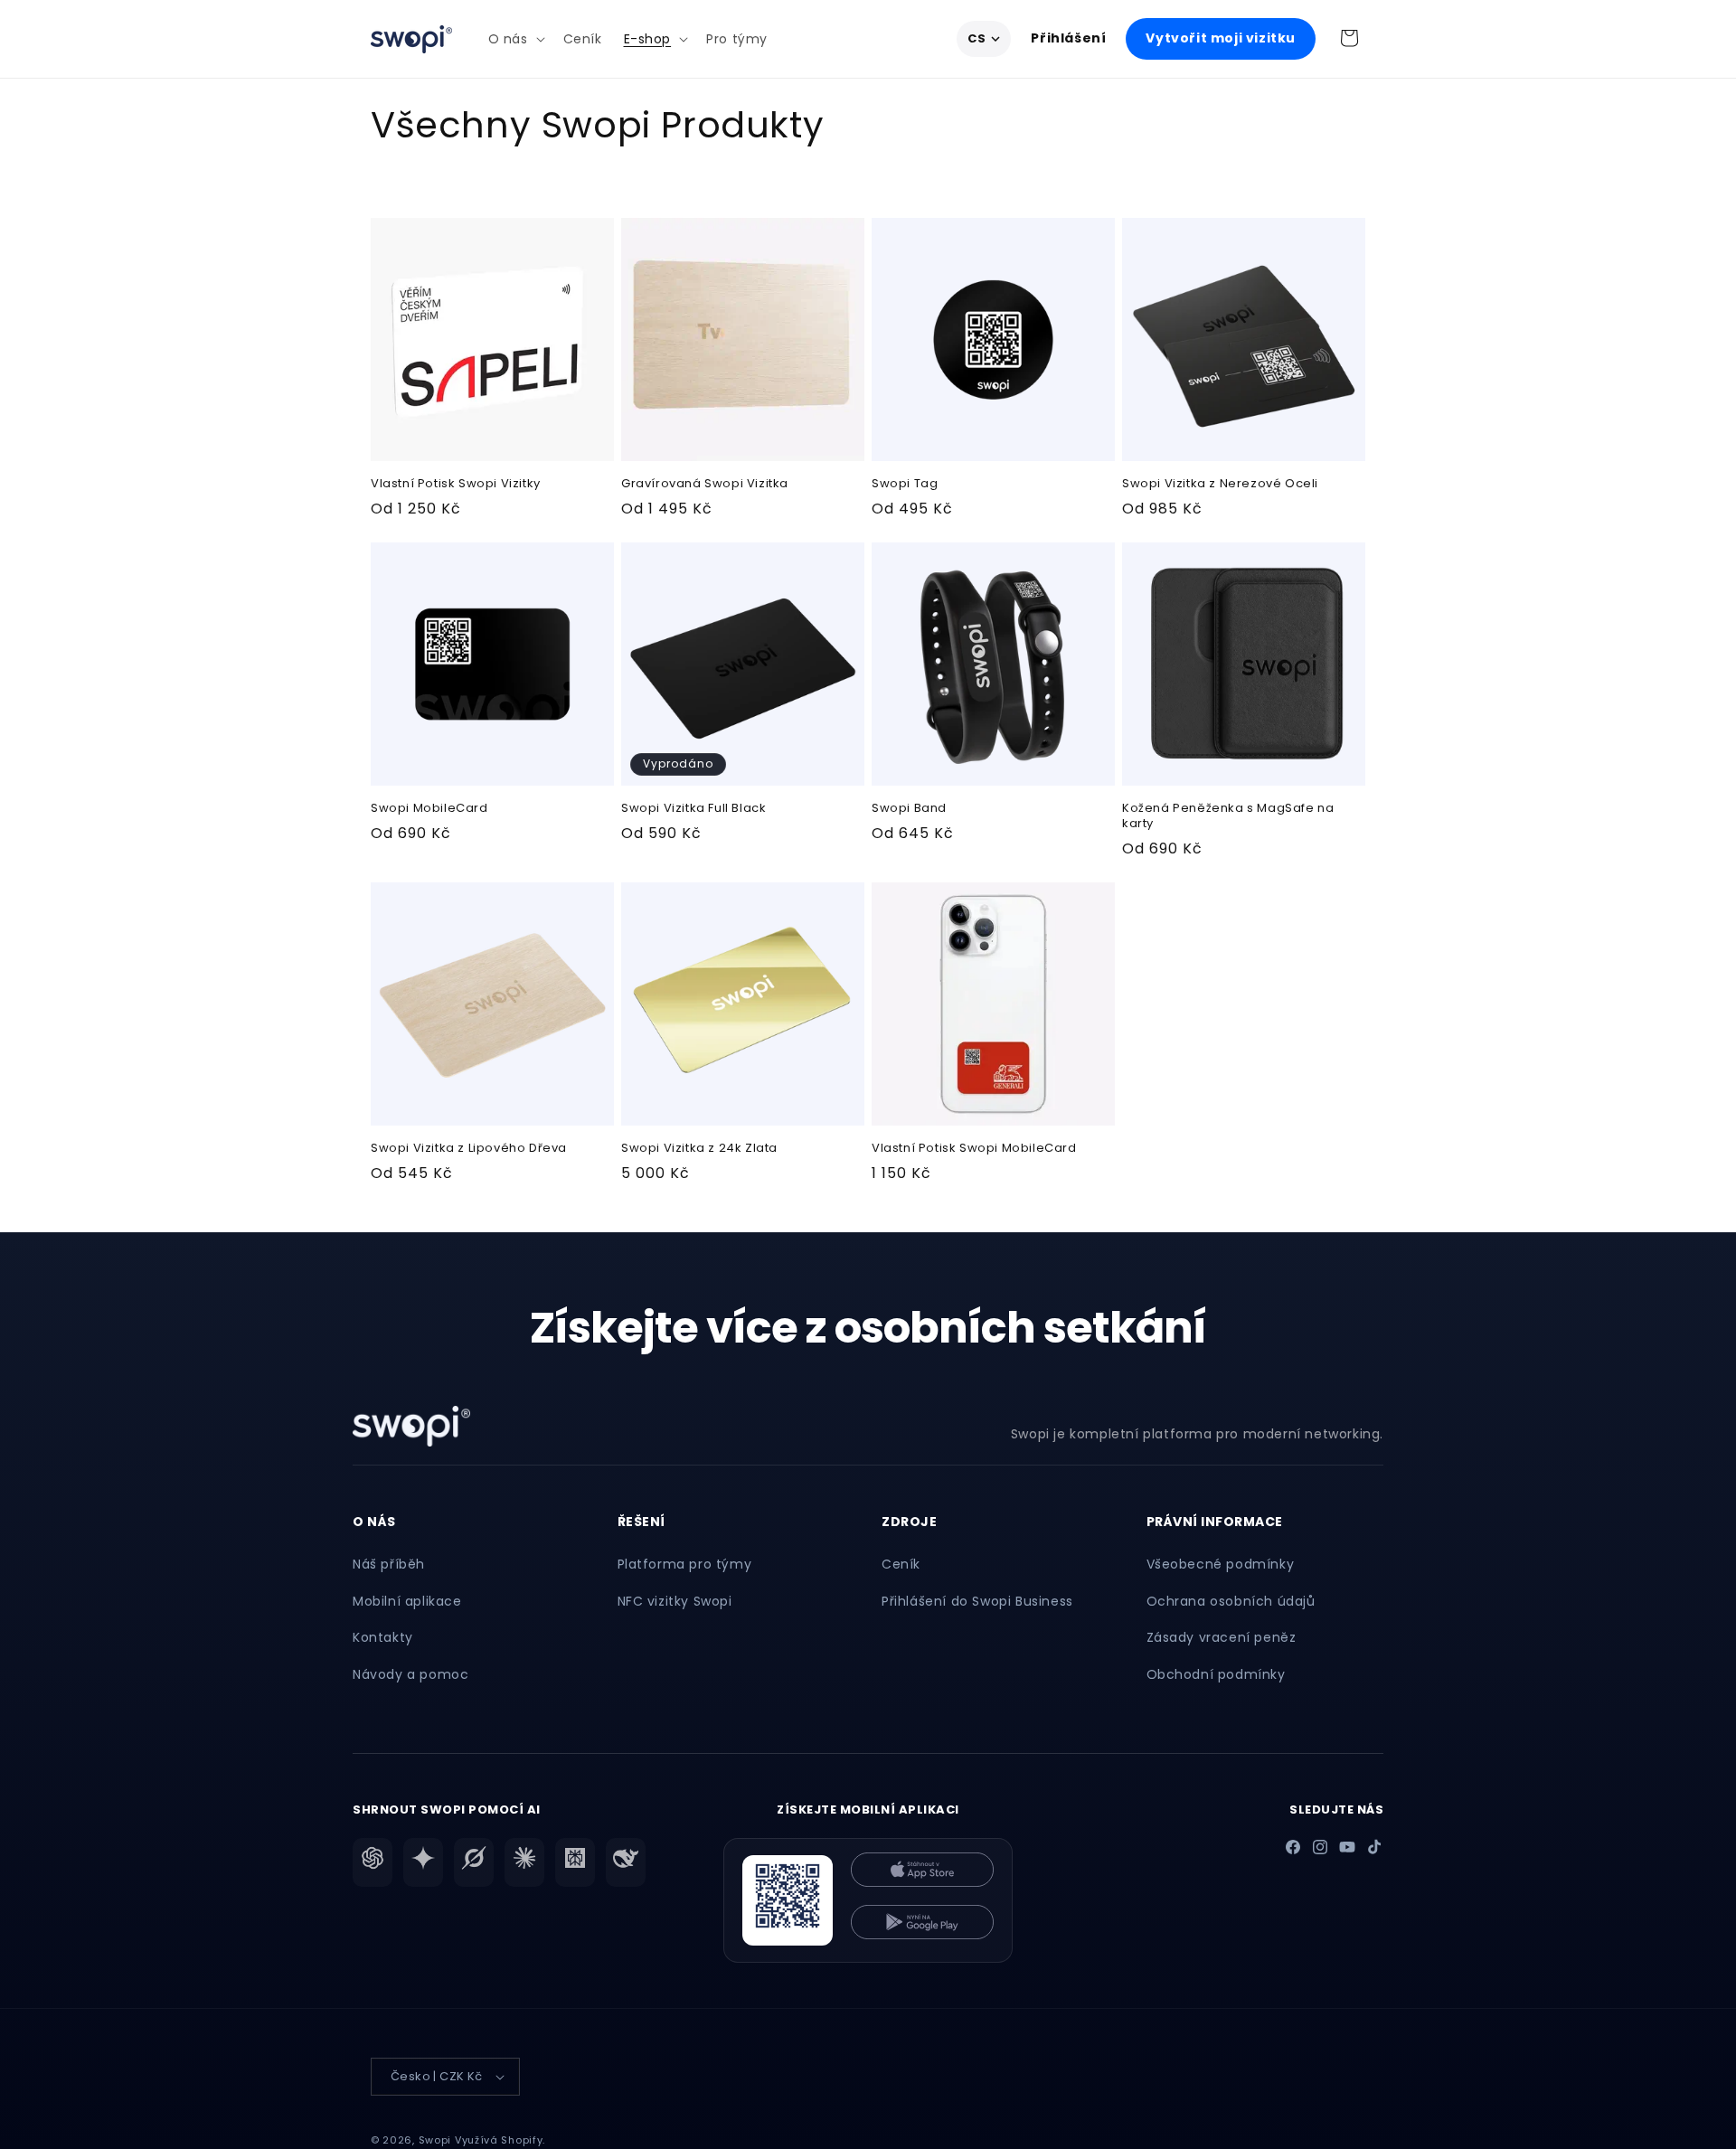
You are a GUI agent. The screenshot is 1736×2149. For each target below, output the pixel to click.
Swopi (435, 2140)
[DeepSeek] (626, 1862)
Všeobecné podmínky (1221, 1564)
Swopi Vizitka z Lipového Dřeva (469, 1149)
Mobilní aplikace (407, 1601)
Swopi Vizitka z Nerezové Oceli (1220, 484)
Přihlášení (1068, 38)
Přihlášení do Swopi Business (977, 1601)
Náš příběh (389, 1564)
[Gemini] (423, 1862)
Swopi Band (909, 809)
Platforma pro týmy (685, 1564)
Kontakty (383, 1637)
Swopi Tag (905, 484)
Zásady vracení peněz (1222, 1637)
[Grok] (474, 1862)
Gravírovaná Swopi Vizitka (705, 484)
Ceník (901, 1564)
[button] (515, 39)
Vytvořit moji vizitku (1221, 38)
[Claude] (524, 1862)
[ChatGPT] (373, 1862)
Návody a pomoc (410, 1674)
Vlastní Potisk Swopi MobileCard (974, 1149)
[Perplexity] (575, 1862)
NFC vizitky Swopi (675, 1601)
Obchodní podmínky (1216, 1674)
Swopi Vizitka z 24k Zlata (699, 1149)
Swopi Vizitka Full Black (693, 809)
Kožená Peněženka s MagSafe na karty (1228, 816)
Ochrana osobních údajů (1231, 1601)
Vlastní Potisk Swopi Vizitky (456, 484)
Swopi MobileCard (429, 809)
